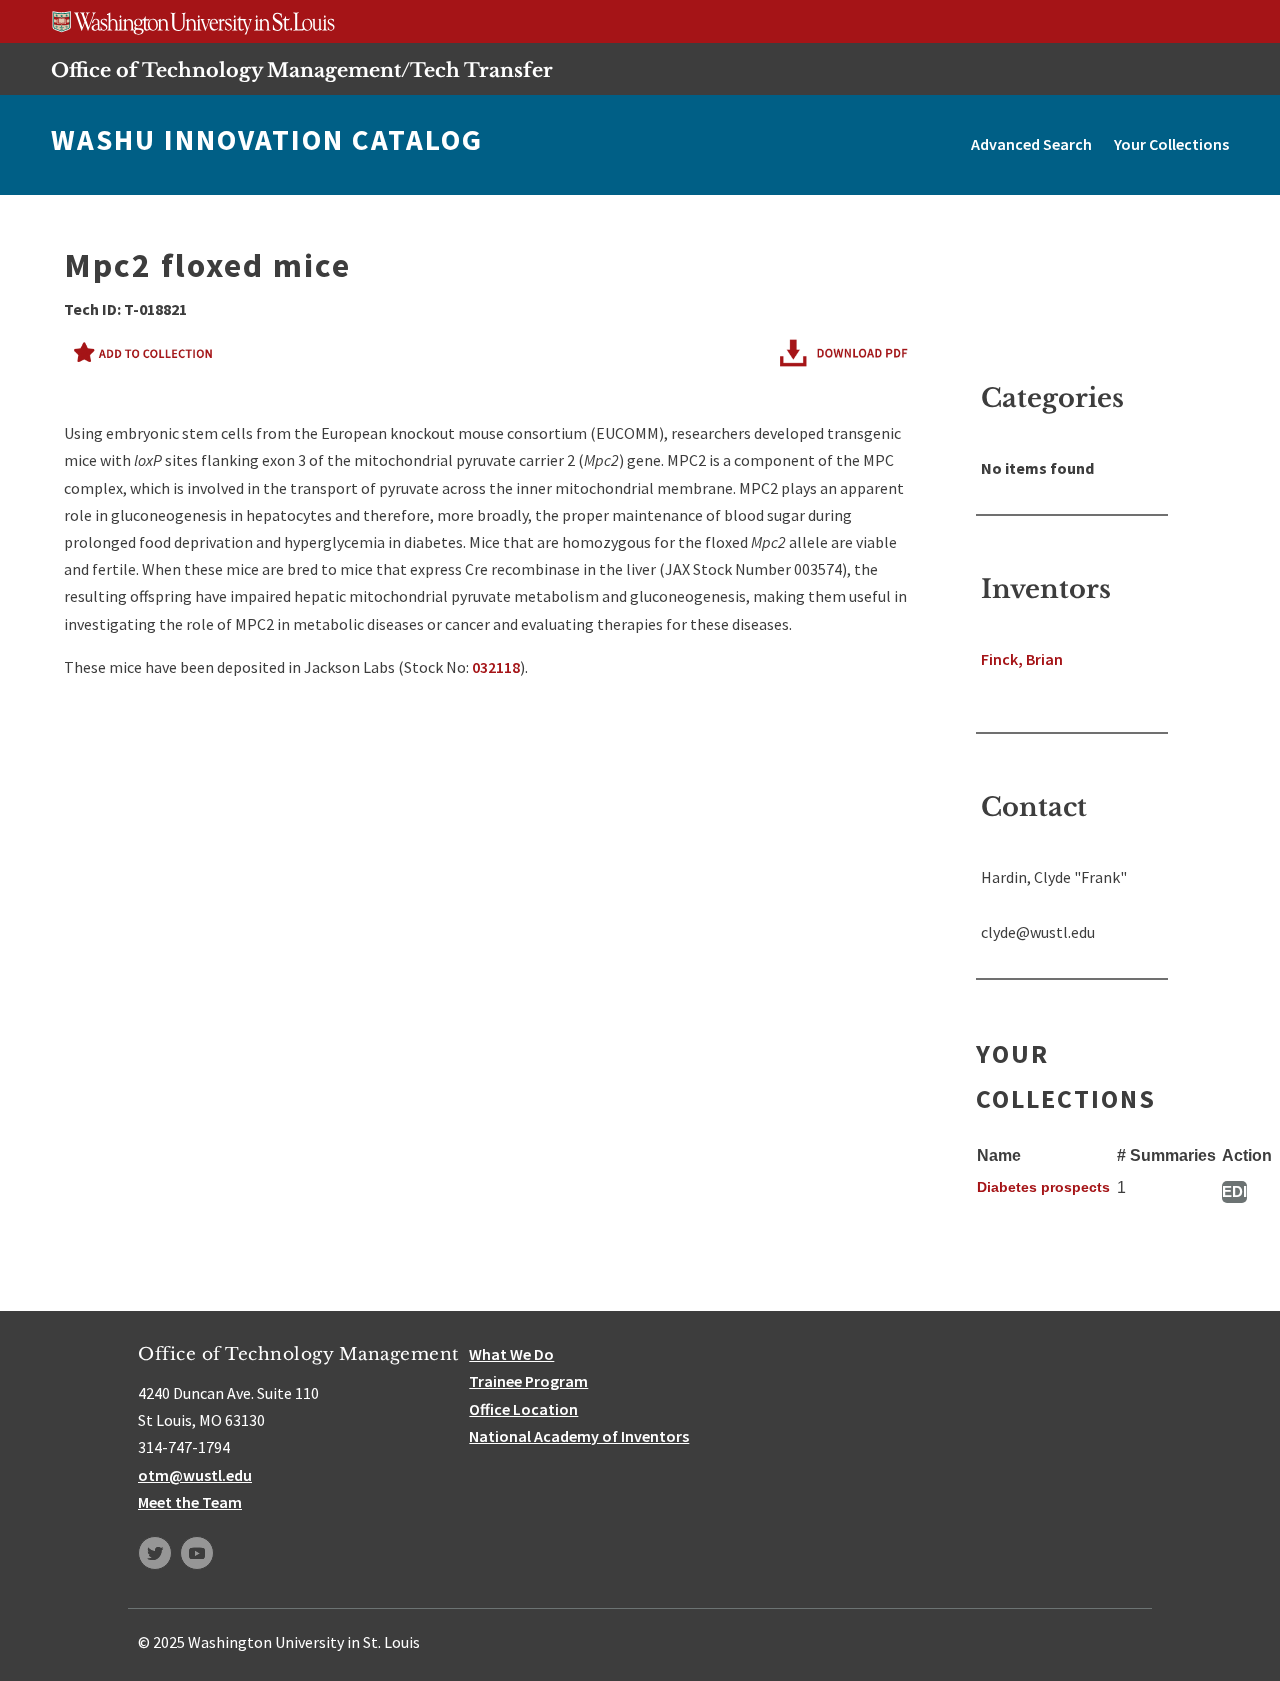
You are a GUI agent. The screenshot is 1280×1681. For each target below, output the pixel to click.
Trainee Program (528, 1381)
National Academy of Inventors (579, 1436)
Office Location (523, 1409)
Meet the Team (190, 1502)
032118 (496, 667)
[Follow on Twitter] (155, 1553)
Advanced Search (1031, 144)
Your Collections (1171, 144)
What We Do (511, 1354)
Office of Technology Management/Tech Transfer (302, 70)
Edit (1234, 1191)
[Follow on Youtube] (197, 1553)
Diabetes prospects (1043, 1187)
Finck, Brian (1022, 659)
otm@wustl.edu (195, 1475)
